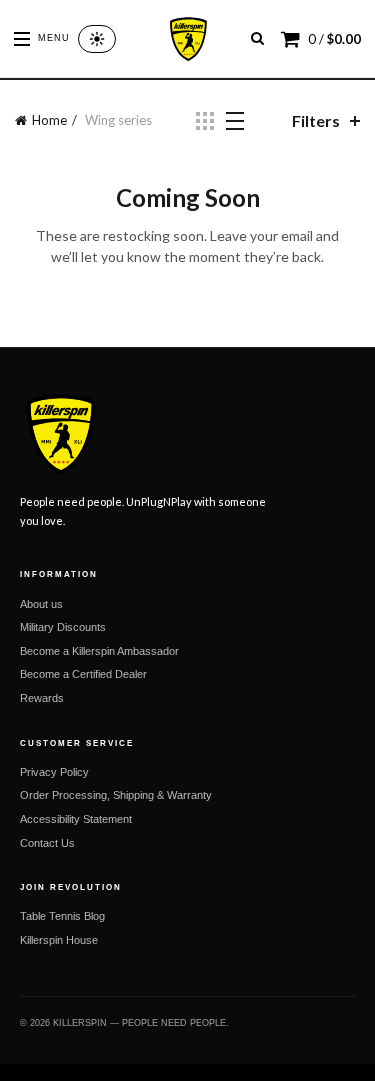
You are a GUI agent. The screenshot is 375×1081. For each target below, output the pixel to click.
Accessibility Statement (76, 819)
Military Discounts (63, 627)
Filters (316, 120)
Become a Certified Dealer (83, 674)
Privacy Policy (54, 772)
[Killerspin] (187, 39)
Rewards (42, 698)
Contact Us (47, 843)
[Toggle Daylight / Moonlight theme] (97, 39)
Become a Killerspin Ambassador (99, 651)
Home (49, 120)
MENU (54, 38)
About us (41, 604)
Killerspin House (59, 940)
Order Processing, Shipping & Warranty (116, 795)
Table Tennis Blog (62, 916)
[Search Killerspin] (257, 38)
